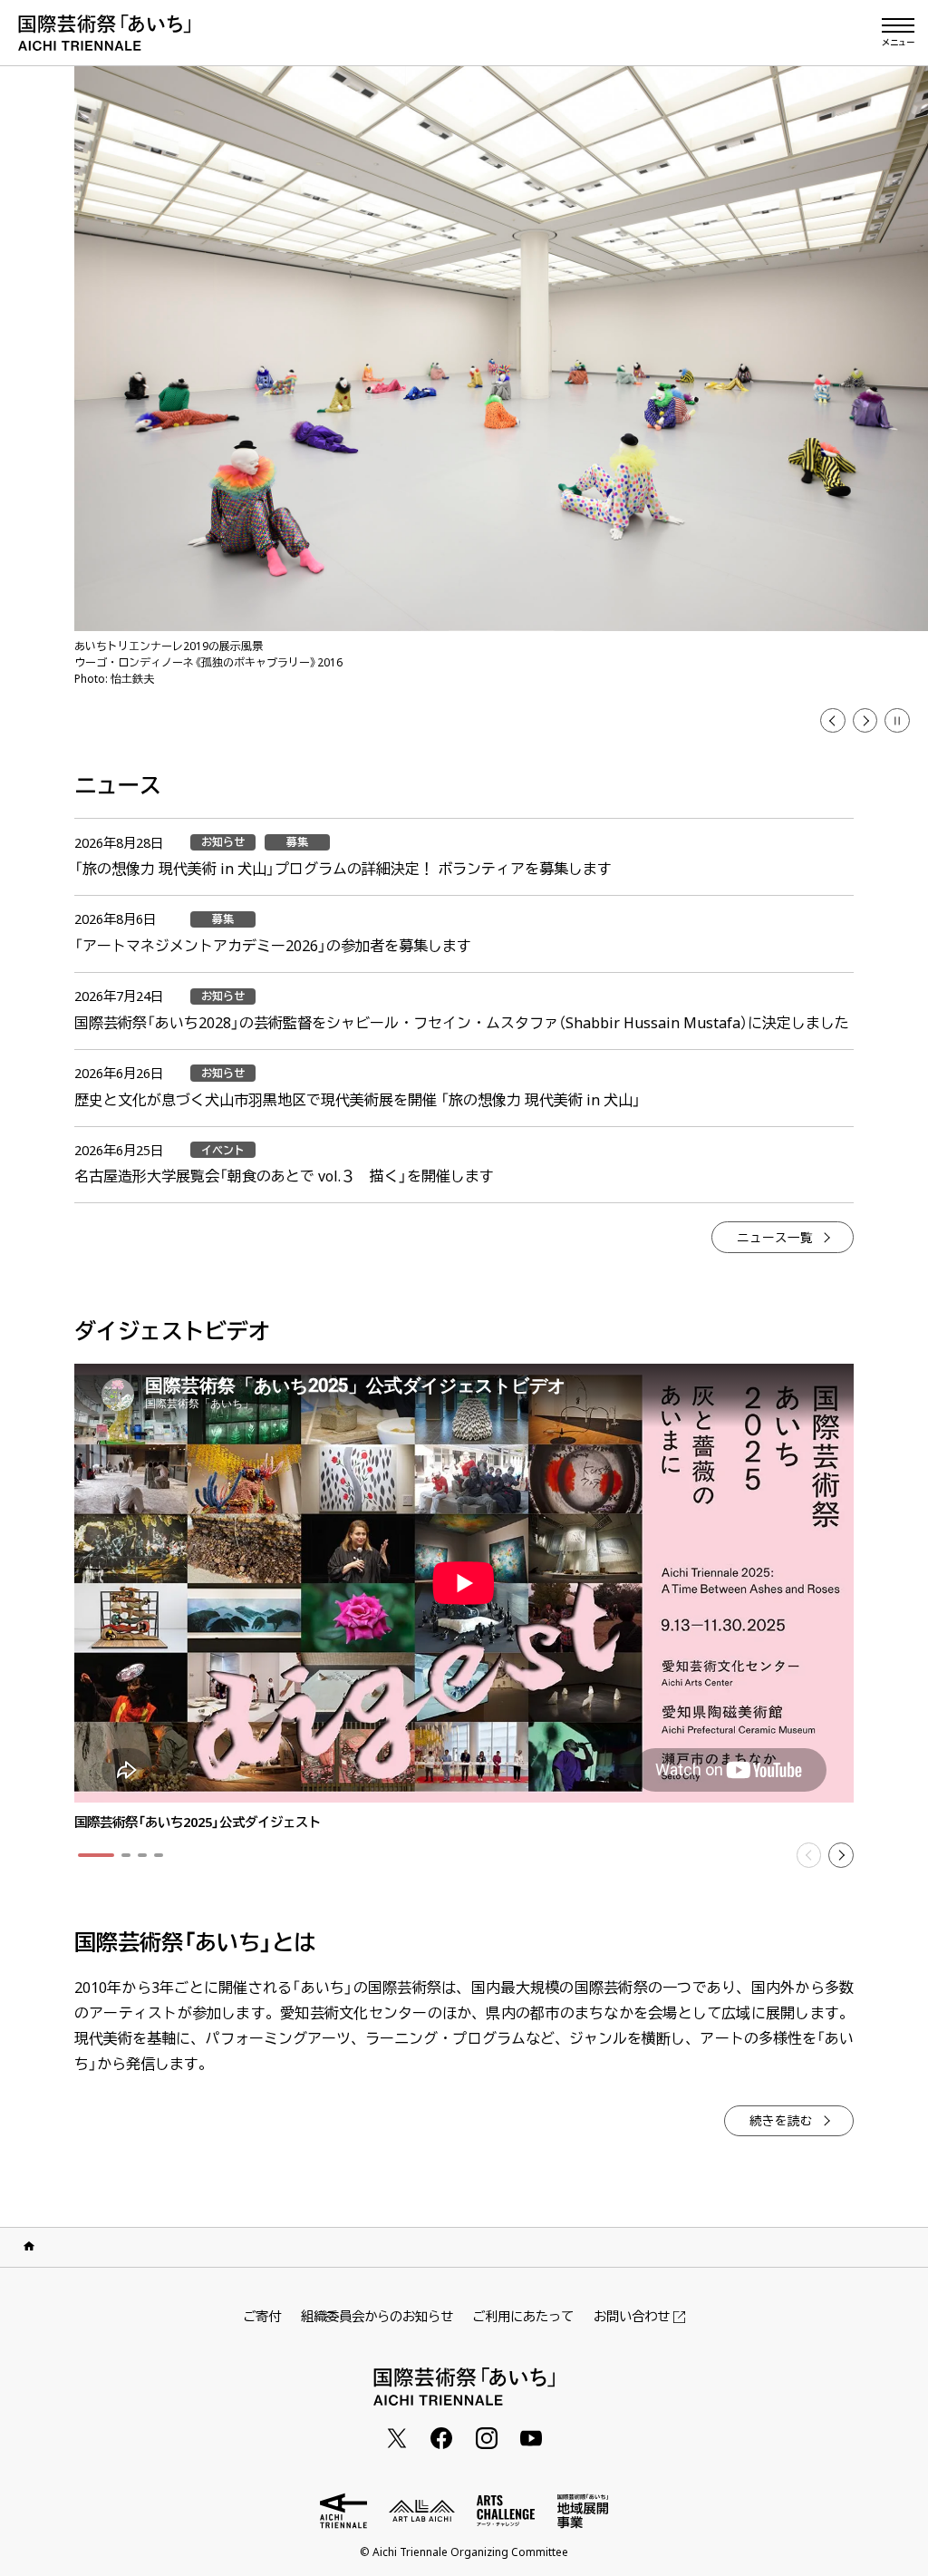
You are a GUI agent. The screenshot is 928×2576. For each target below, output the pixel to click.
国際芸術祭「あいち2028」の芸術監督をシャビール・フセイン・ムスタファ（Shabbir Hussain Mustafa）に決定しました (462, 1023)
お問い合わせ (632, 2317)
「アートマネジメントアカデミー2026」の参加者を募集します (273, 946)
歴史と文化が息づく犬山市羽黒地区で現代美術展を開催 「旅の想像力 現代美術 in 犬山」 (358, 1100)
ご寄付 (262, 2316)
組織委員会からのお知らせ (377, 2316)
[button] (833, 721)
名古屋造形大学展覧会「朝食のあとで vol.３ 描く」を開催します (284, 1176)
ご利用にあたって (523, 2316)
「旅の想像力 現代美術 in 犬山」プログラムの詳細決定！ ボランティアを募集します (343, 869)
